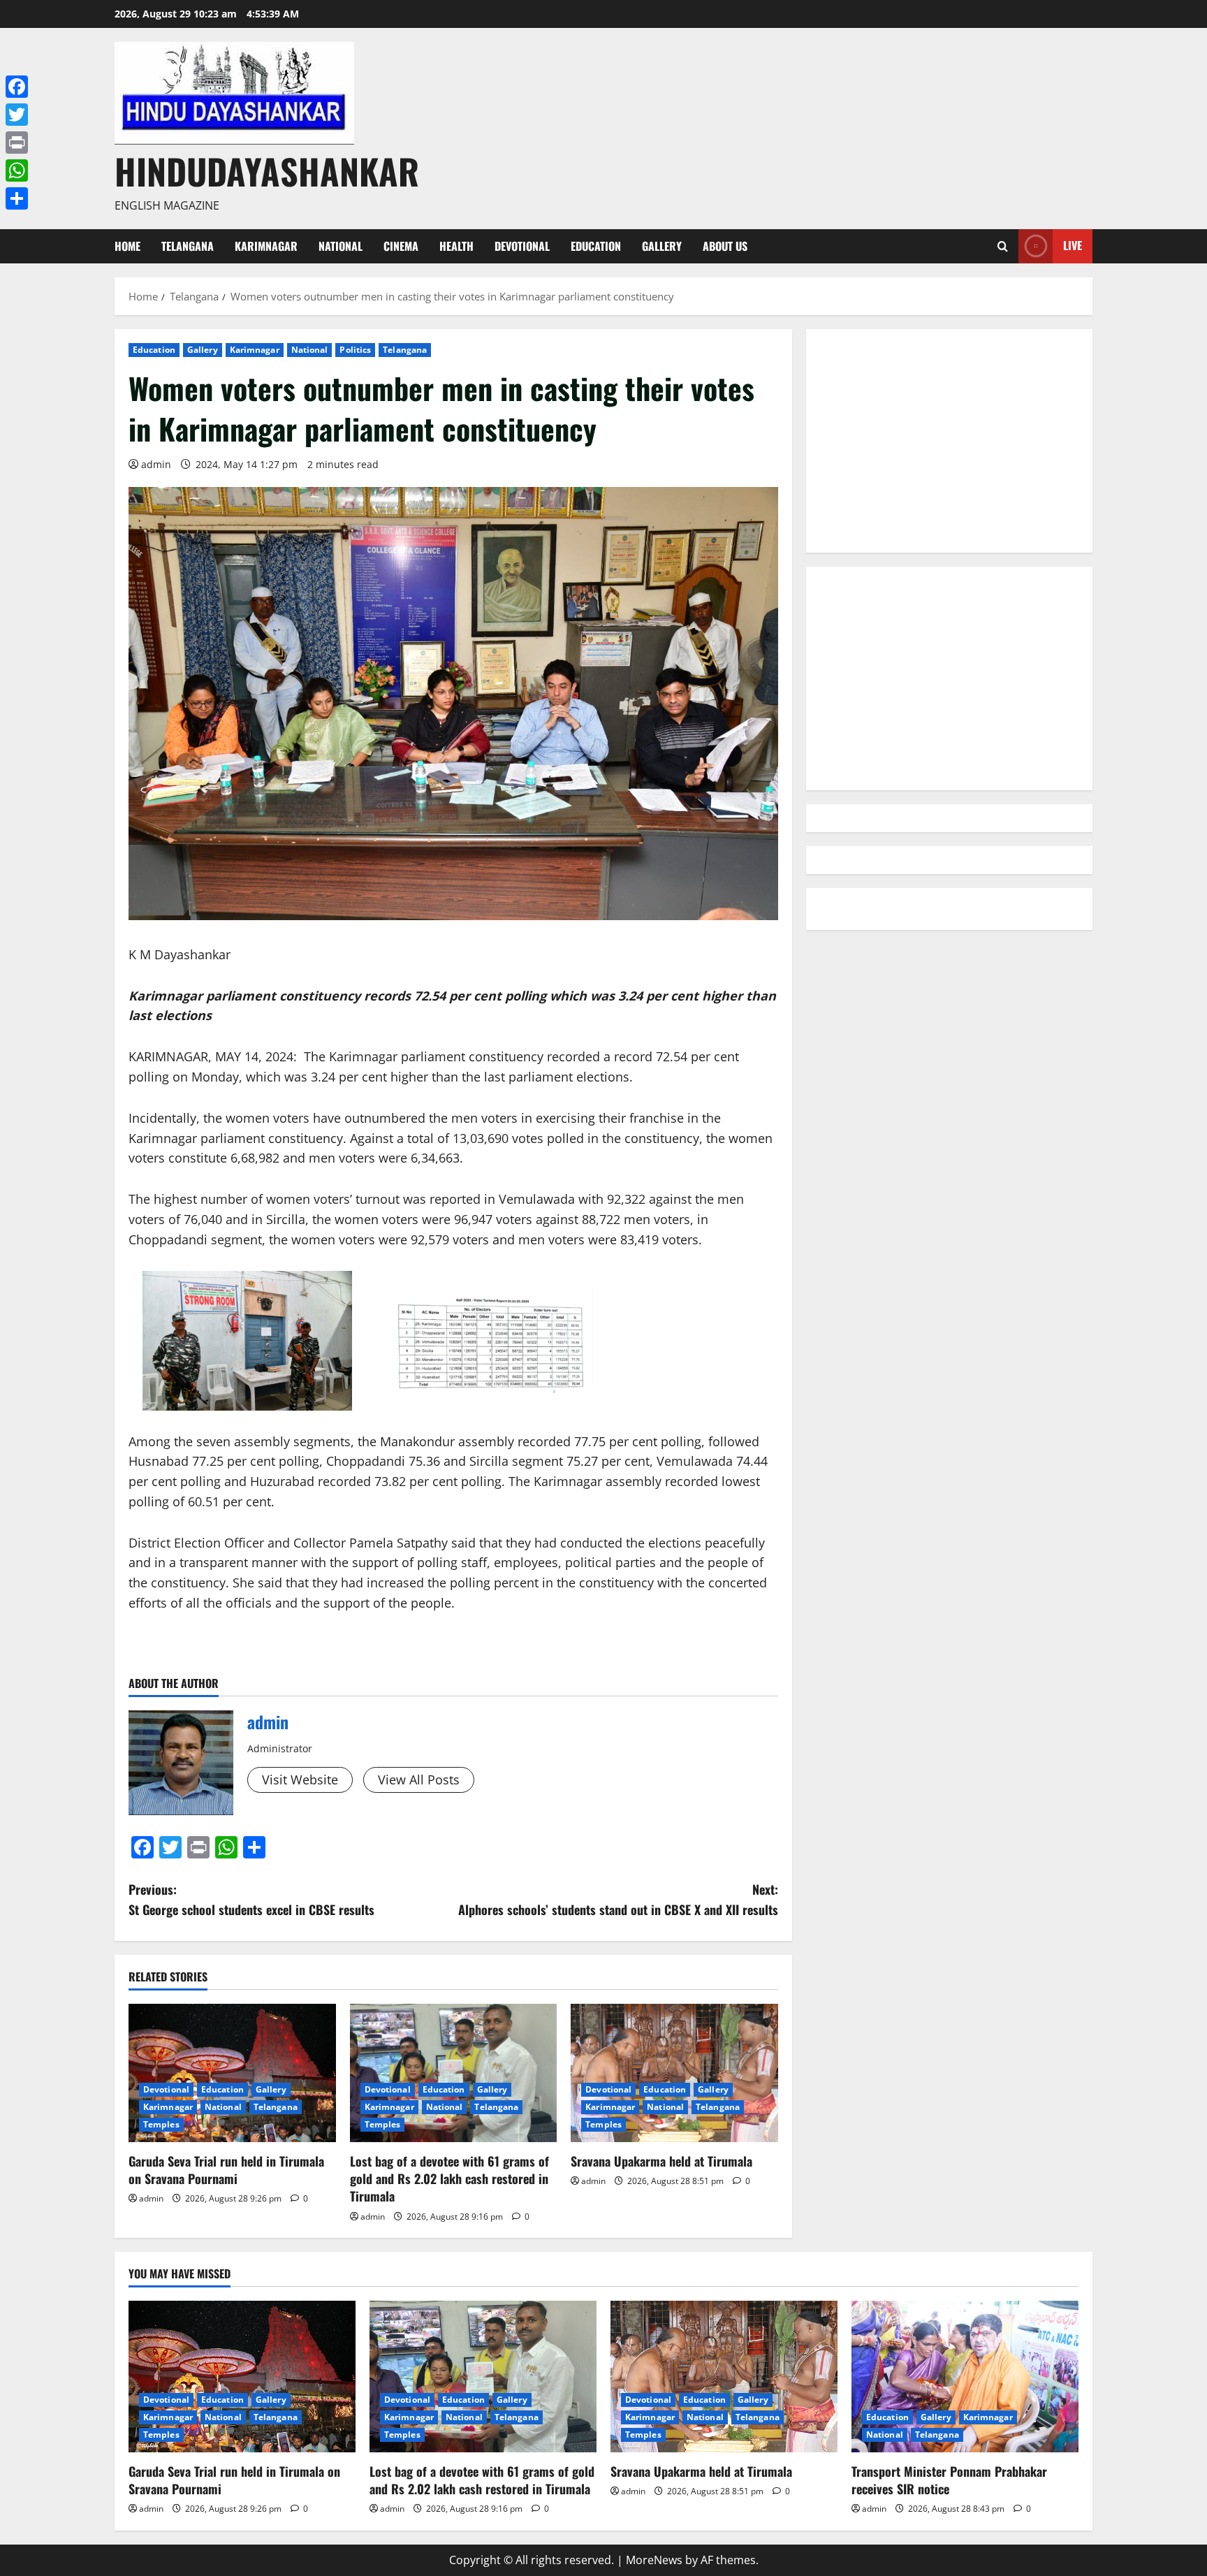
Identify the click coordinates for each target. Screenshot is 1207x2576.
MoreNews (654, 2560)
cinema (401, 246)
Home (127, 246)
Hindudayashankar (267, 170)
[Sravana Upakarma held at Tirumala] (674, 2073)
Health (456, 246)
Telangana (188, 246)
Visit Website (300, 1780)
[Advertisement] (949, 441)
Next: (618, 1899)
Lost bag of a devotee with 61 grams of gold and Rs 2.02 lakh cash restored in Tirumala (449, 2178)
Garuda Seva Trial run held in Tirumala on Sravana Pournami (226, 2170)
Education (596, 246)
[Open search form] (1003, 246)
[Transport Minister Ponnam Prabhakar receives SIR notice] (965, 2377)
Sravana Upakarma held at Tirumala (661, 2161)
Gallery (662, 246)
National (341, 246)
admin (156, 464)
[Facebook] (17, 87)
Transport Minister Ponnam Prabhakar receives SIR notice (949, 2480)
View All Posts (419, 1780)
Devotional (522, 246)
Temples (161, 2124)
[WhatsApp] (17, 170)
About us (725, 246)
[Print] (17, 143)
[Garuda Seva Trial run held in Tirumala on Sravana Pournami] (232, 2073)
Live (1073, 245)
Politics (355, 350)
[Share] (17, 198)
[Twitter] (17, 115)
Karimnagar (266, 246)
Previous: (251, 1899)
